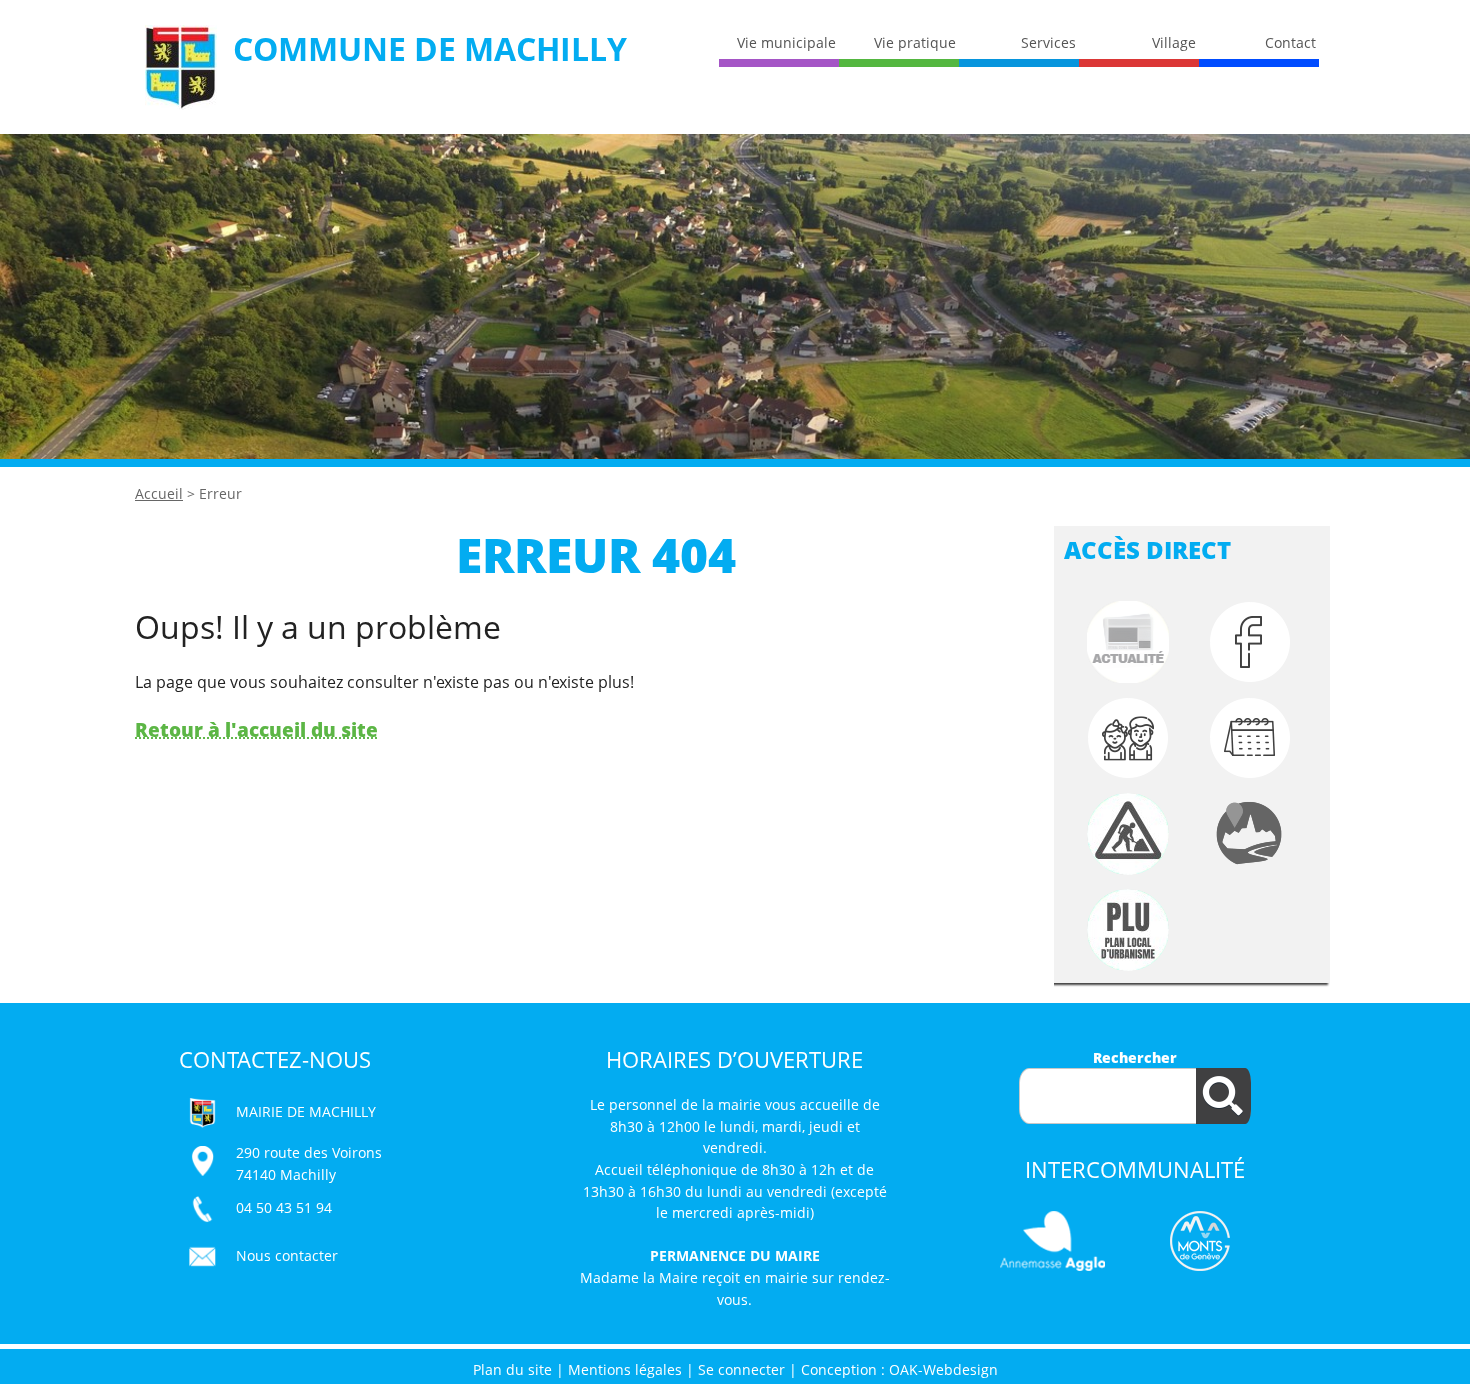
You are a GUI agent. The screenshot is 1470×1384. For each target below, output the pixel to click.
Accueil (159, 493)
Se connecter (741, 1369)
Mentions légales (625, 1369)
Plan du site (512, 1369)
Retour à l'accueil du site (256, 729)
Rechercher (1135, 1057)
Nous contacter (287, 1255)
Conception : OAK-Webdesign (899, 1369)
